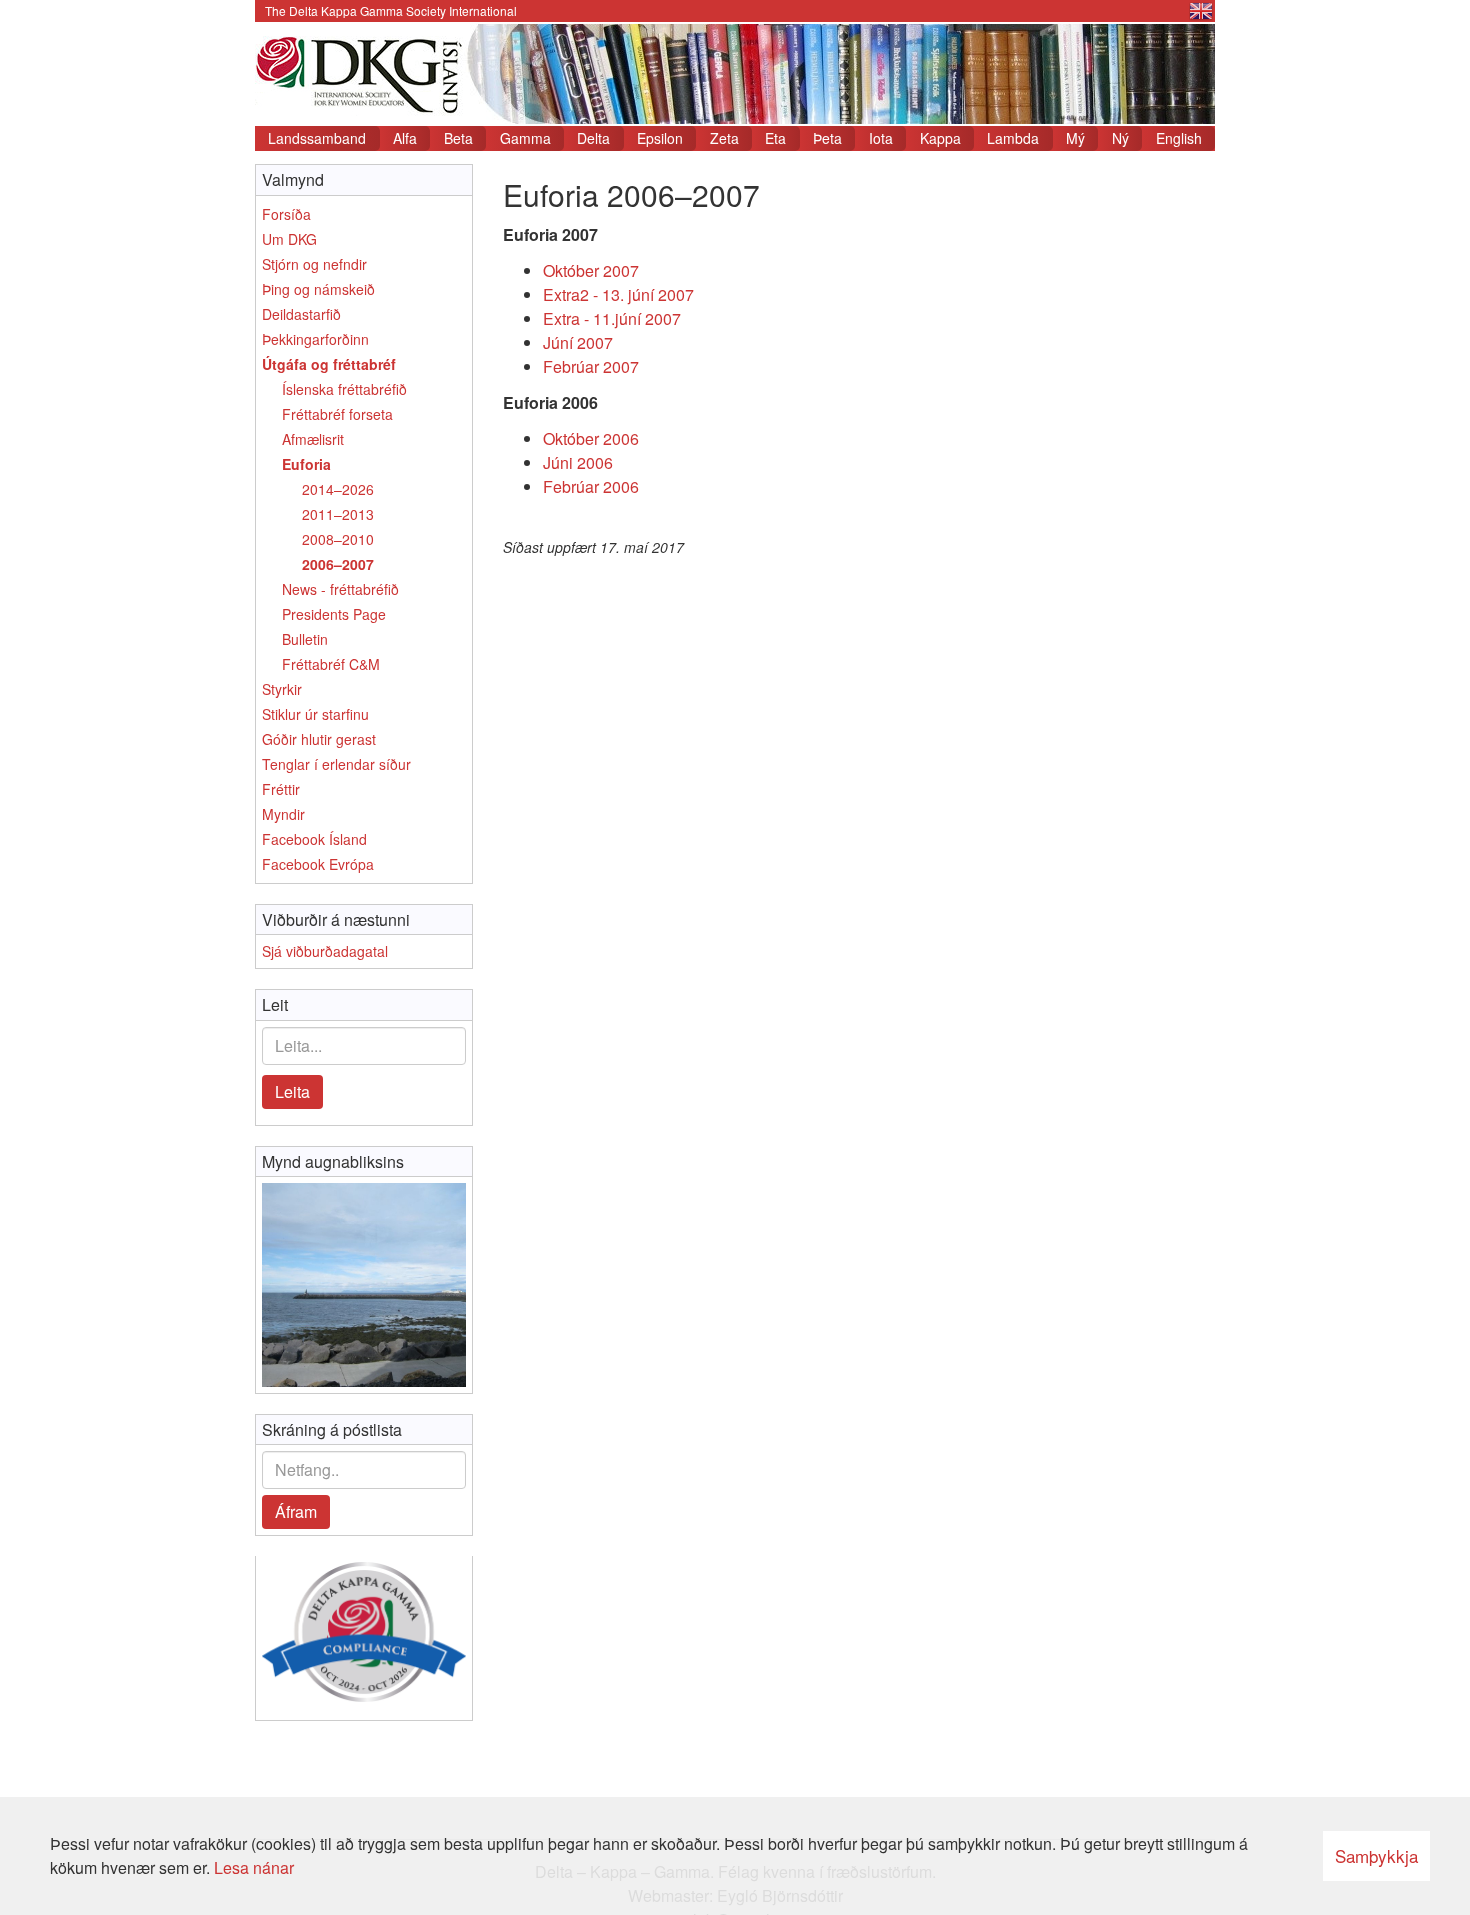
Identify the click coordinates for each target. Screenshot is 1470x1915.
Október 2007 (591, 270)
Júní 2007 (578, 342)
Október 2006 (591, 438)
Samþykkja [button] (1376, 1855)
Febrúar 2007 (591, 366)
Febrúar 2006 (591, 486)
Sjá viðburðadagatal (325, 951)
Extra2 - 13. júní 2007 (618, 294)
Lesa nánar (254, 1867)
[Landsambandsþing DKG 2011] (364, 1285)
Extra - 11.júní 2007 (612, 318)
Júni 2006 (578, 462)
